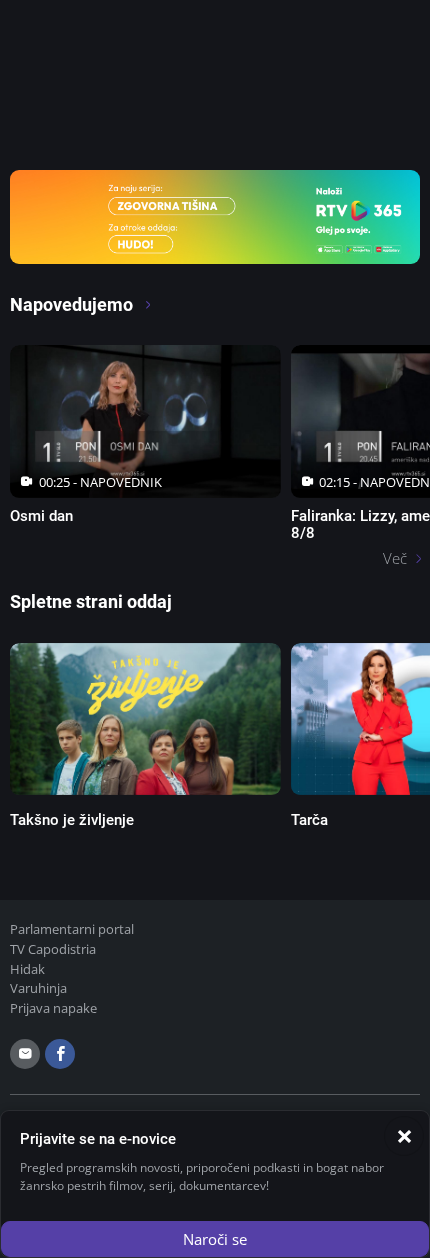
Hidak (27, 969)
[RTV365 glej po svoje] (215, 215)
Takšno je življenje (72, 820)
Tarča (309, 820)
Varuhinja (38, 988)
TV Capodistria (53, 949)
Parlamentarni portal (72, 929)
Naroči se (215, 1239)
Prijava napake (53, 1008)
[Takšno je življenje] (145, 719)
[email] (25, 1054)
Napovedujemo (73, 304)
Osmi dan (41, 516)
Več (395, 558)
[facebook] (60, 1054)
